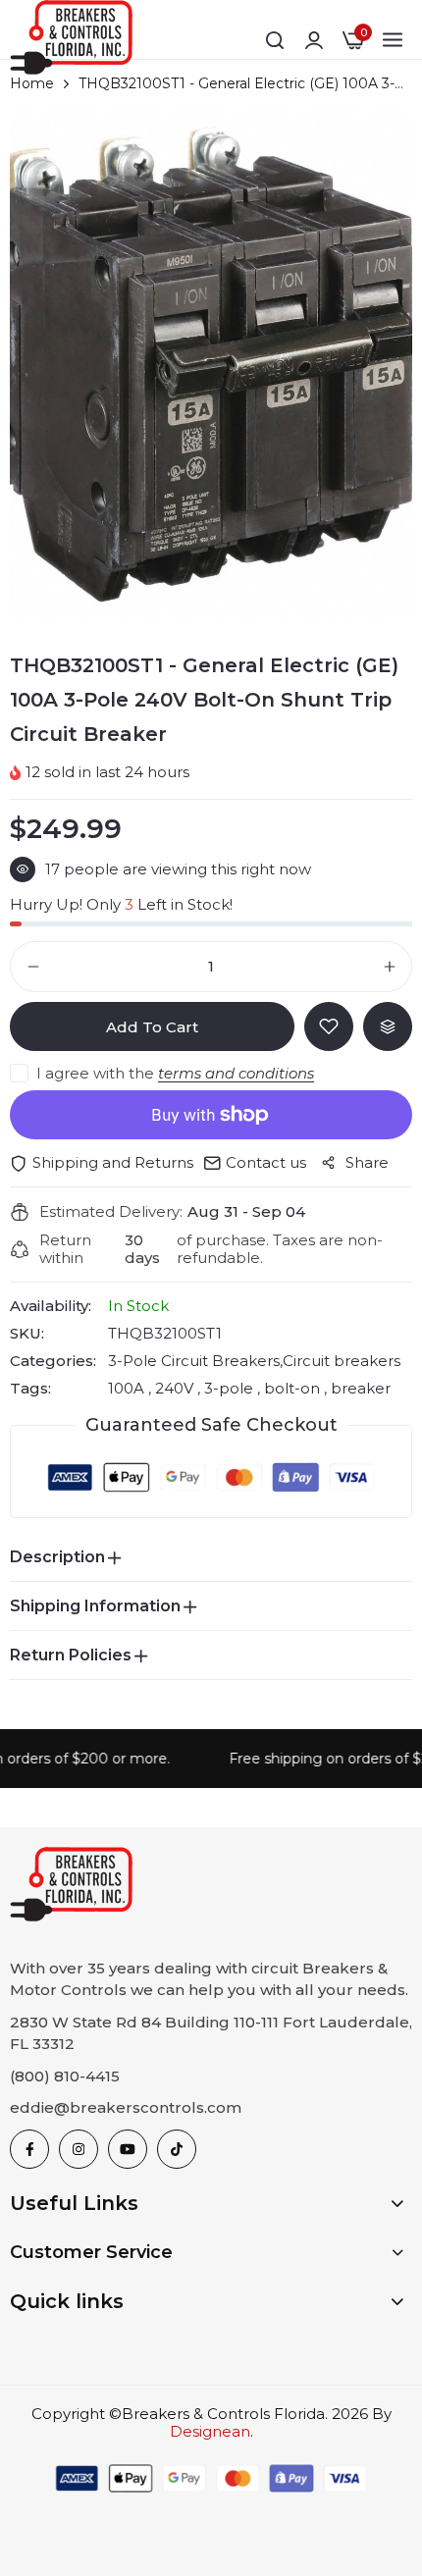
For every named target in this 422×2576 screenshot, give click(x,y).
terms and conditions (236, 1073)
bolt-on (292, 1388)
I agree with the (175, 1073)
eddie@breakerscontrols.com (126, 2107)
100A (128, 1388)
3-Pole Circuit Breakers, (195, 1361)
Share (367, 1162)
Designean (210, 2431)
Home (32, 83)
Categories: (53, 1361)
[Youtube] (128, 2149)
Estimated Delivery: (111, 1212)
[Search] (275, 40)
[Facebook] (29, 2149)
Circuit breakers (342, 1361)
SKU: (27, 1334)
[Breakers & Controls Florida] (71, 41)
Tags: (30, 1389)
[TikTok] (177, 2149)
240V (174, 1388)
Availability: (51, 1306)
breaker (359, 1388)
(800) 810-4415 (65, 2076)
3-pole (229, 1388)
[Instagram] (79, 2149)
